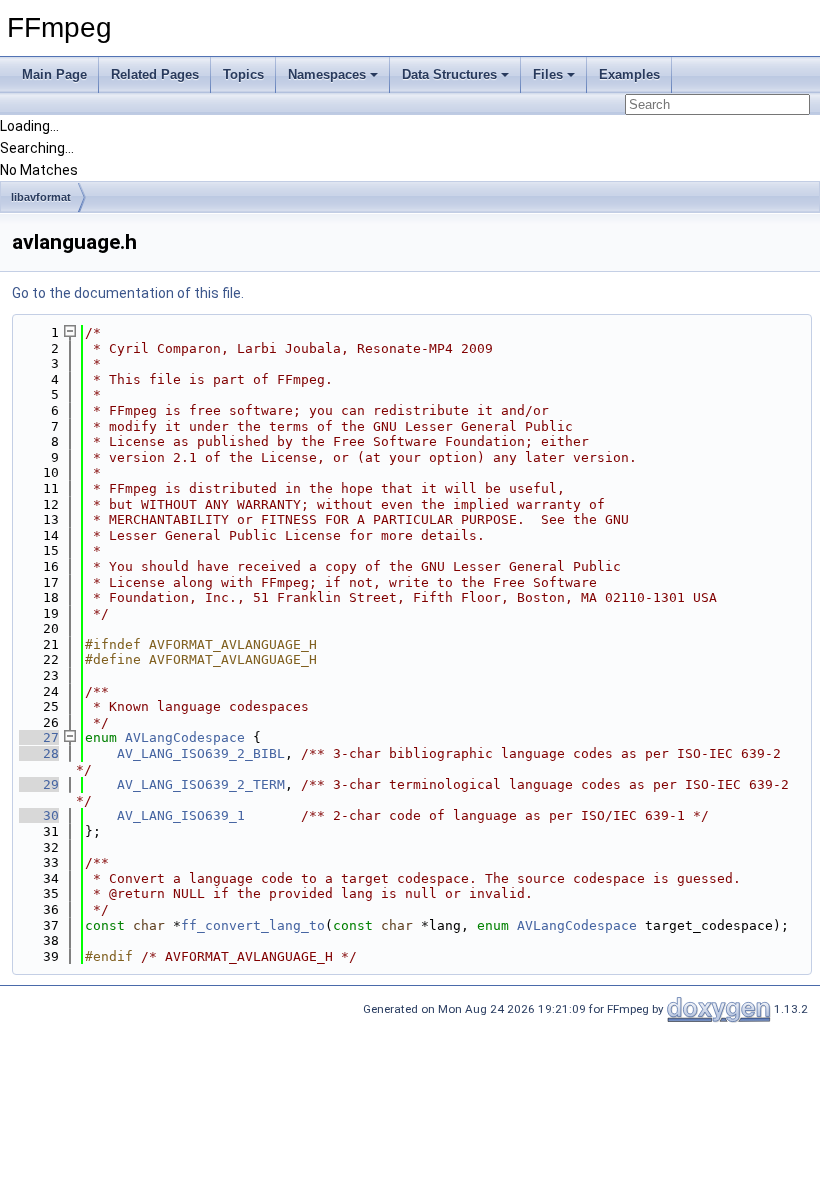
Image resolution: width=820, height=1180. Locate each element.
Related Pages (155, 74)
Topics (243, 74)
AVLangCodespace (185, 737)
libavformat (41, 197)
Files (548, 74)
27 (39, 737)
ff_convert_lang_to (253, 925)
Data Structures (449, 74)
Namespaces (327, 74)
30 (39, 815)
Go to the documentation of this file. (128, 293)
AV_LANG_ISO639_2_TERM (201, 784)
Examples (629, 74)
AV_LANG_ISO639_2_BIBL (201, 753)
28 (39, 753)
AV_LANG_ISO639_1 (181, 815)
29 (39, 784)
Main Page (54, 74)
